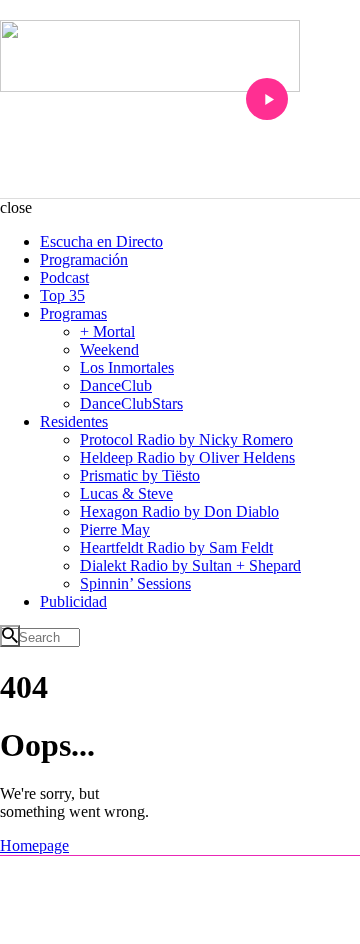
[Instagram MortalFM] (152, 871)
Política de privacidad (216, 925)
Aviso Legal (122, 925)
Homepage (34, 845)
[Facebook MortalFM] (180, 871)
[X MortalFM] (208, 871)
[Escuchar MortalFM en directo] (267, 99)
